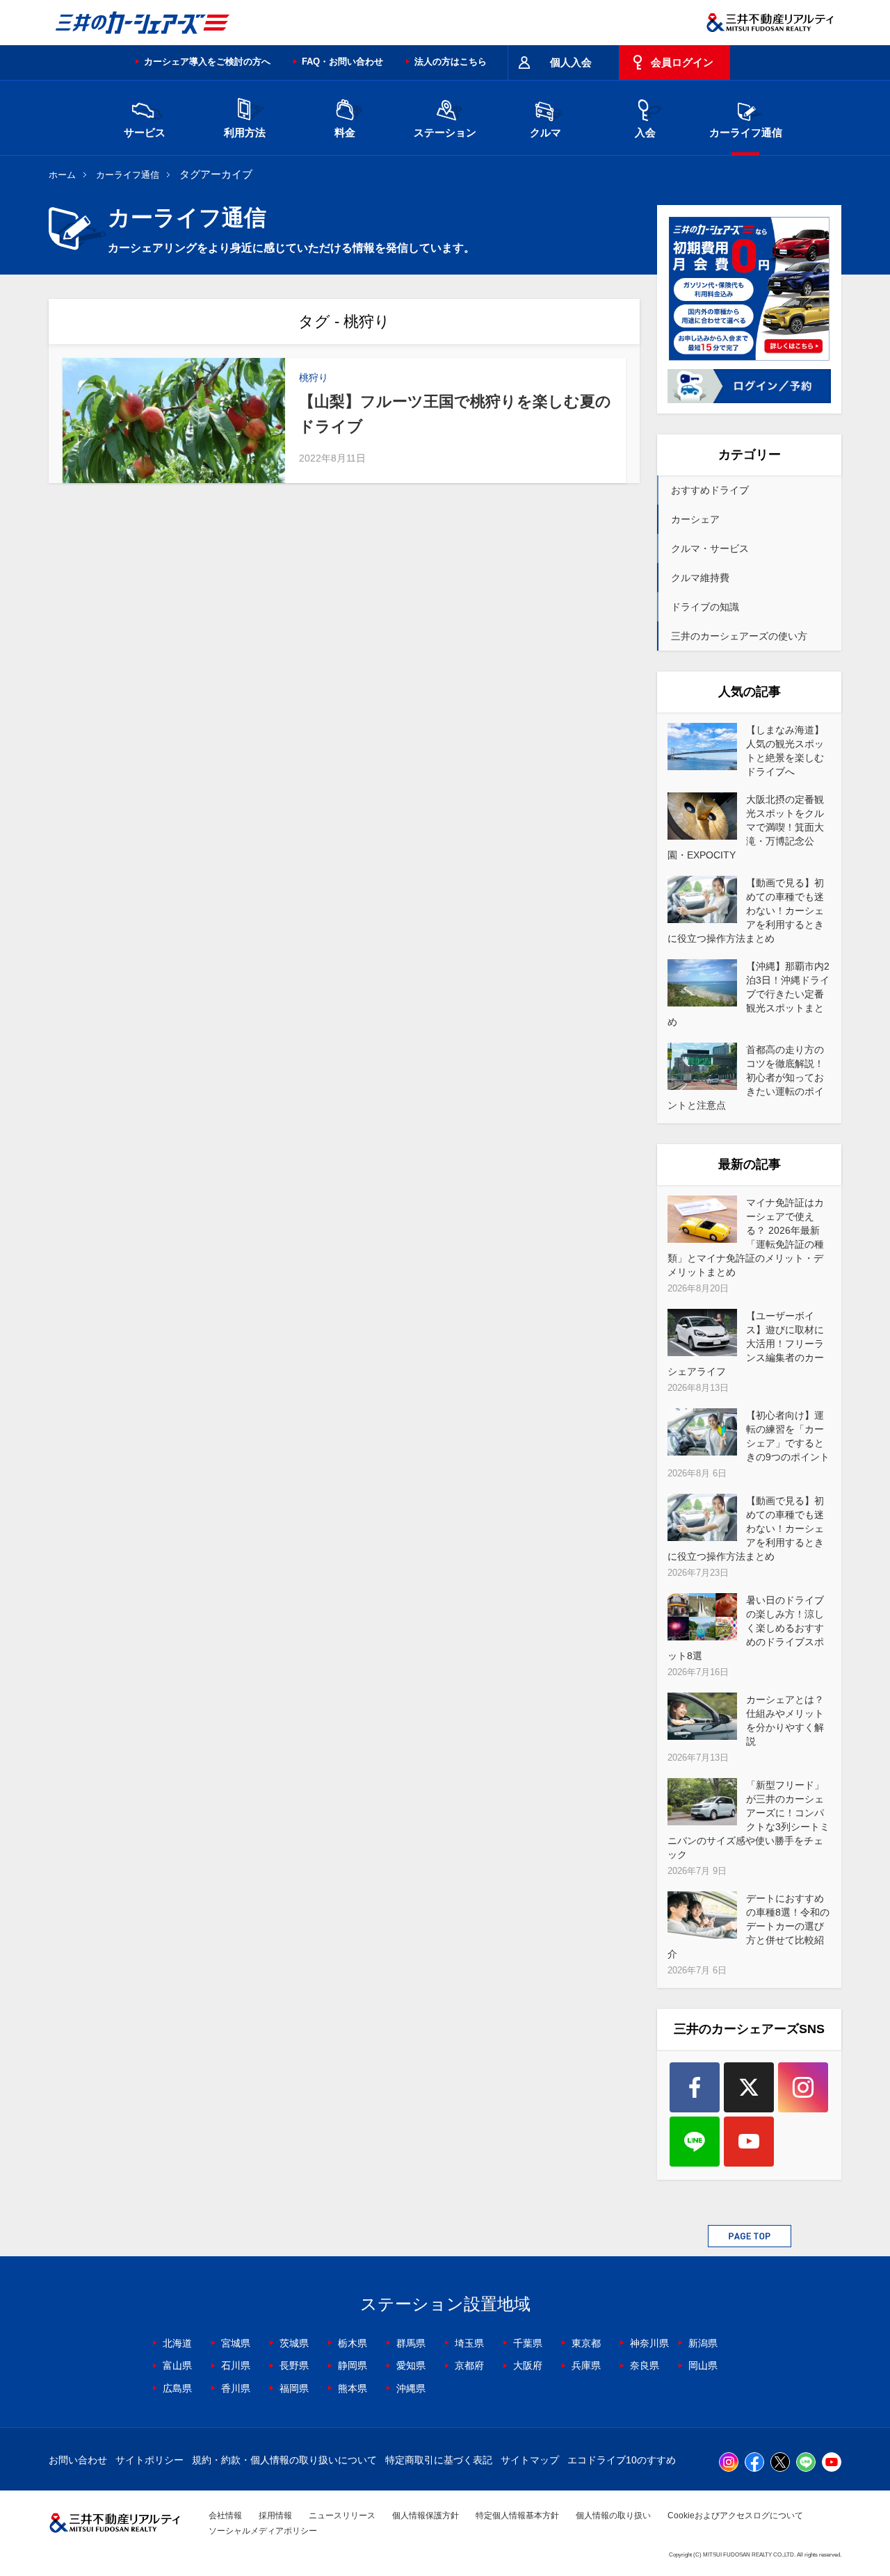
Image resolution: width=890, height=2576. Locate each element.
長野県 (294, 2365)
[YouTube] (749, 2142)
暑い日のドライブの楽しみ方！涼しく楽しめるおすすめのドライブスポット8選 (746, 1628)
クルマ (545, 132)
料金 (345, 132)
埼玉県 (469, 2343)
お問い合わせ (78, 2460)
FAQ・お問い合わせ (342, 62)
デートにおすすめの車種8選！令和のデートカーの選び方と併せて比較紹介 (749, 1926)
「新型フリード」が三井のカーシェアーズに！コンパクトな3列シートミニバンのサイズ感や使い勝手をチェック (749, 1820)
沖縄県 (411, 2388)
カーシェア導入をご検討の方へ (207, 62)
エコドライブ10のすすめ (622, 2460)
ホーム (62, 175)
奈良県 (645, 2365)
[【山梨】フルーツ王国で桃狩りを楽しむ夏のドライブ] (174, 421)
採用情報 (275, 2516)
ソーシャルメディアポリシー (263, 2531)
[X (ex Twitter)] (749, 2087)
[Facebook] (695, 2087)
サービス (145, 132)
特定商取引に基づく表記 (439, 2460)
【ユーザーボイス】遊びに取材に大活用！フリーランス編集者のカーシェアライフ (746, 1344)
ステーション (445, 132)
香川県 (236, 2388)
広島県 (177, 2388)
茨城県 (294, 2343)
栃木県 (353, 2343)
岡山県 (703, 2365)
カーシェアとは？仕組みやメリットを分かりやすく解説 (785, 1720)
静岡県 (353, 2365)
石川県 (236, 2365)
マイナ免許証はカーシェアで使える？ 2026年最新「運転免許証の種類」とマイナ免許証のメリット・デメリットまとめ (746, 1237)
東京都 (586, 2343)
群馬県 (411, 2343)
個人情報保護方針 (426, 2516)
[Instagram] (803, 2087)
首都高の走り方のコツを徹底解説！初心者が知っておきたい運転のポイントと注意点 (746, 1077)
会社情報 (225, 2516)
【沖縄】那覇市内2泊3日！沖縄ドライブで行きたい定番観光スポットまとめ (749, 994)
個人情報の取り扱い (613, 2516)
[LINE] (695, 2142)
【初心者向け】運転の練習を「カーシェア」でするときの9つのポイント (788, 1436)
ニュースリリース (342, 2516)
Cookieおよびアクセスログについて (735, 2516)
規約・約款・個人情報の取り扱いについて (284, 2460)
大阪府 (528, 2365)
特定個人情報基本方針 (517, 2516)
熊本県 (353, 2388)
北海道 (177, 2343)
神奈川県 (649, 2343)
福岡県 (294, 2388)
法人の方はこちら (451, 62)
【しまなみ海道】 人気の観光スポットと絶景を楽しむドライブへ (785, 751)
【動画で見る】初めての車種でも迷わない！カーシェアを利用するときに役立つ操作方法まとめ (746, 911)
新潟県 (703, 2343)
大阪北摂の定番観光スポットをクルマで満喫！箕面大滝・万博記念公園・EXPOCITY (746, 827)
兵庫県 (586, 2365)
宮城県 (236, 2343)
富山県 (177, 2365)
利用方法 (245, 132)
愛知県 (411, 2365)
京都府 (469, 2365)
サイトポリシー (149, 2460)
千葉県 (528, 2343)
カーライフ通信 (746, 132)
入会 (645, 132)
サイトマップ (530, 2460)
